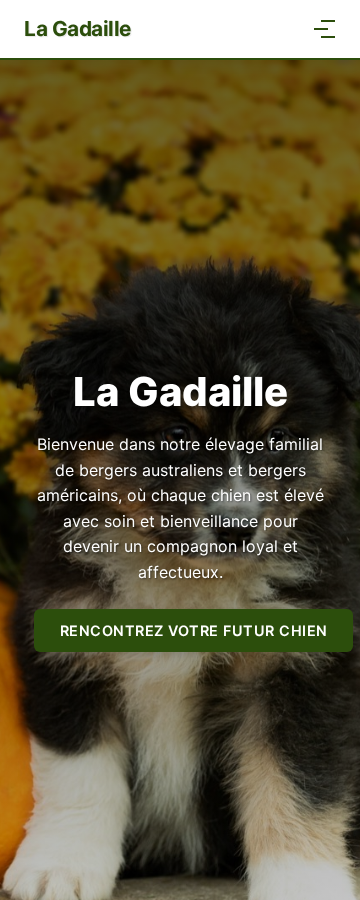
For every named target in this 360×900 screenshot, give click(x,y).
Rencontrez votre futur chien (194, 630)
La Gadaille (77, 28)
